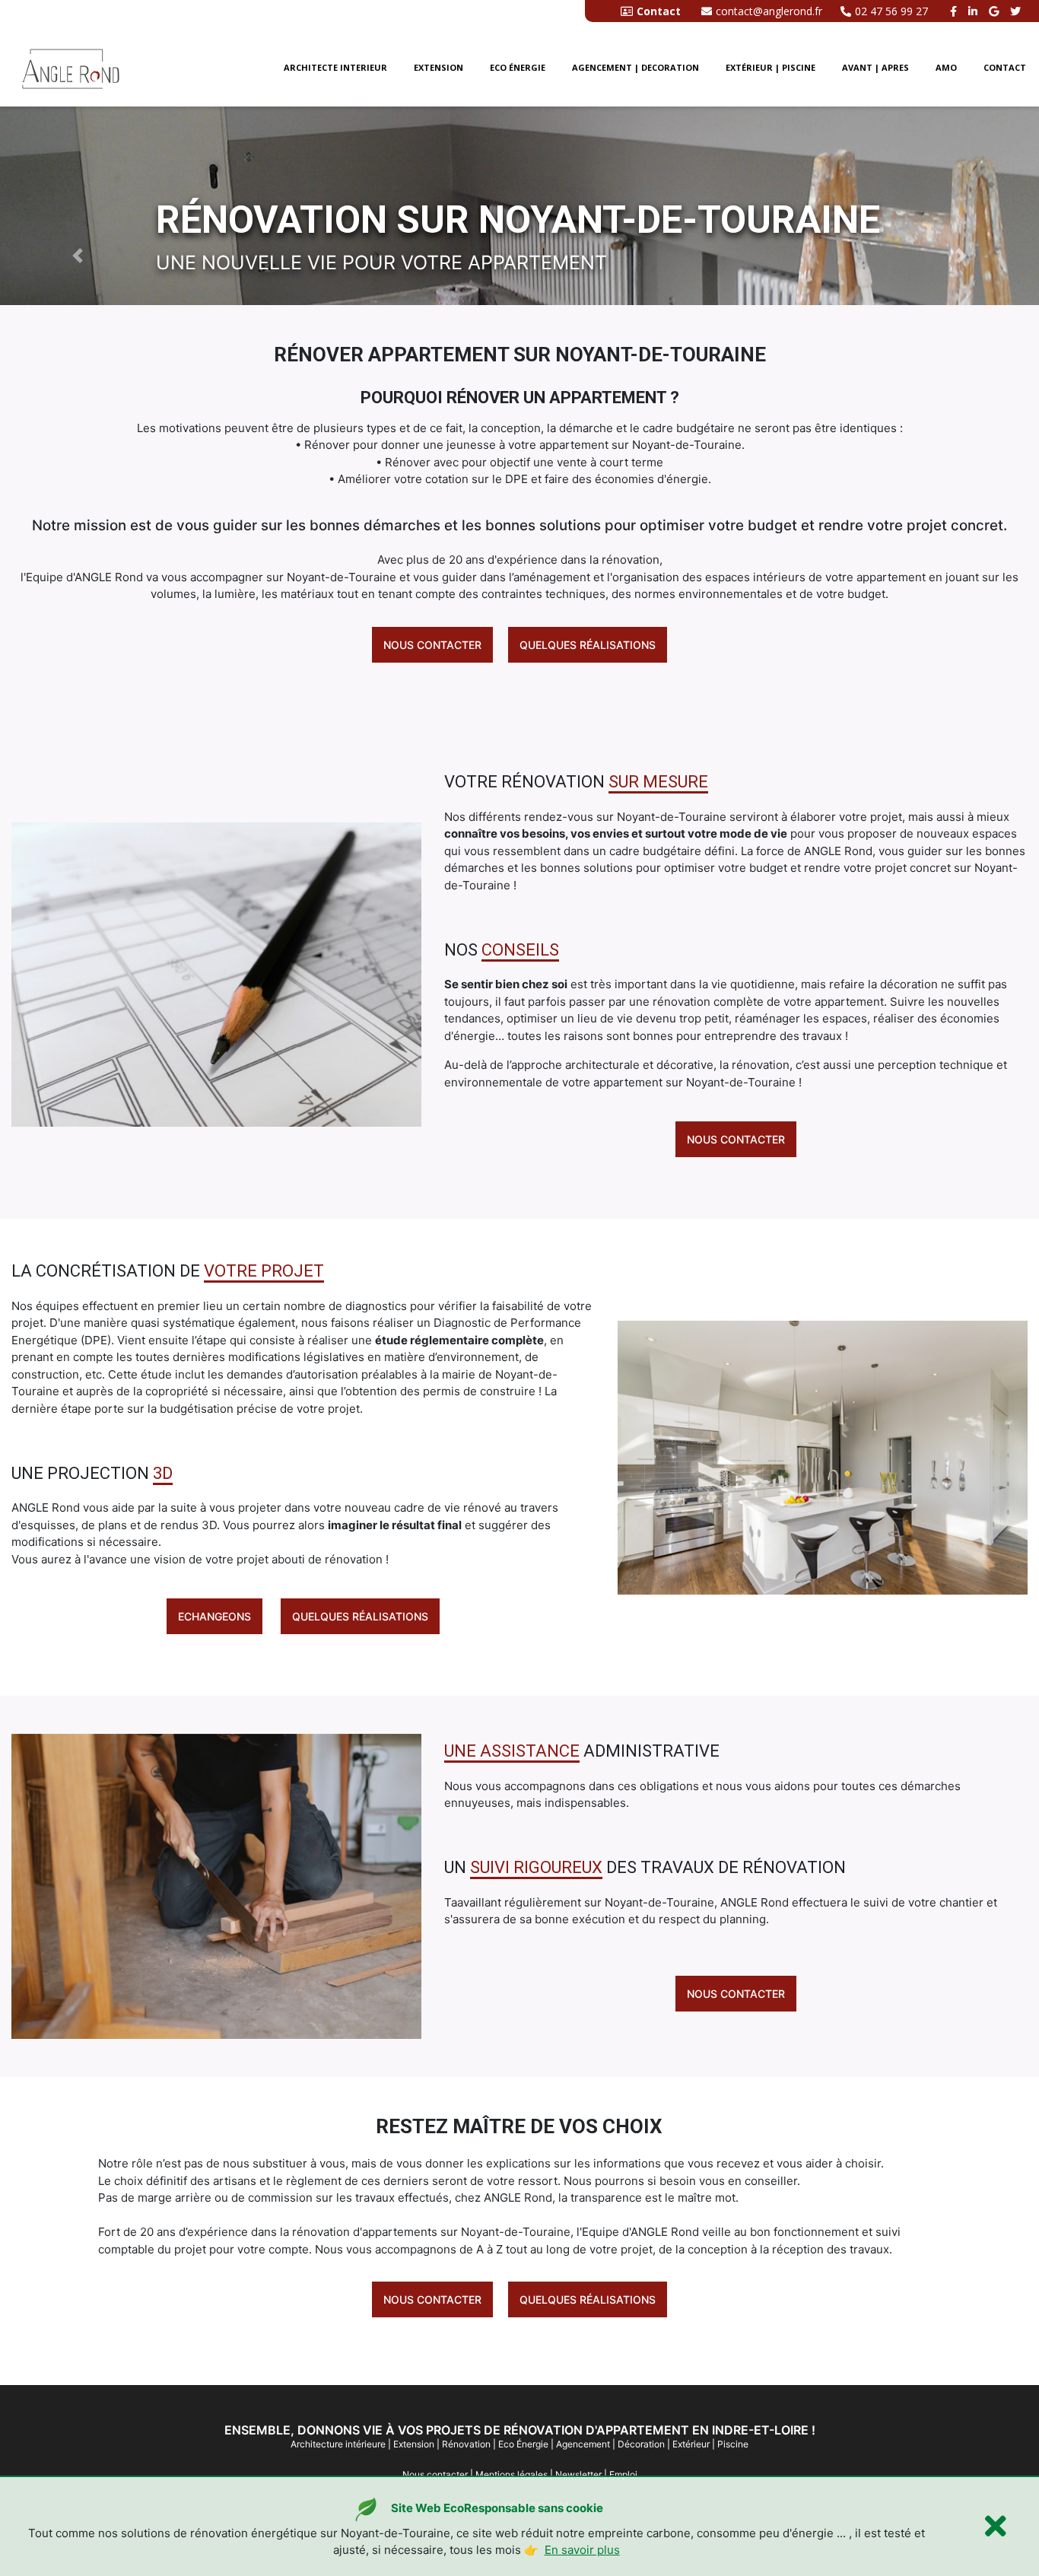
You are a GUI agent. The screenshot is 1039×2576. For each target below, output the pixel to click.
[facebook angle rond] (955, 11)
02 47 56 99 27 (891, 11)
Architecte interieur (335, 67)
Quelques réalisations (588, 645)
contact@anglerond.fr (769, 11)
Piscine (733, 2444)
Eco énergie (518, 67)
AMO (946, 67)
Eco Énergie (523, 2444)
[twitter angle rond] (1017, 11)
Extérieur (691, 2444)
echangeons (214, 1616)
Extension (438, 67)
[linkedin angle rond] (975, 11)
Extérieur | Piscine (771, 67)
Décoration (641, 2444)
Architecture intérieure (338, 2444)
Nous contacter (432, 645)
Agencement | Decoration (635, 67)
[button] (78, 255)
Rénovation (466, 2444)
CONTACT (1005, 67)
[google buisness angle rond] (996, 11)
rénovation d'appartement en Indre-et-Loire (656, 2430)
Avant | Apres (875, 67)
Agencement (583, 2444)
